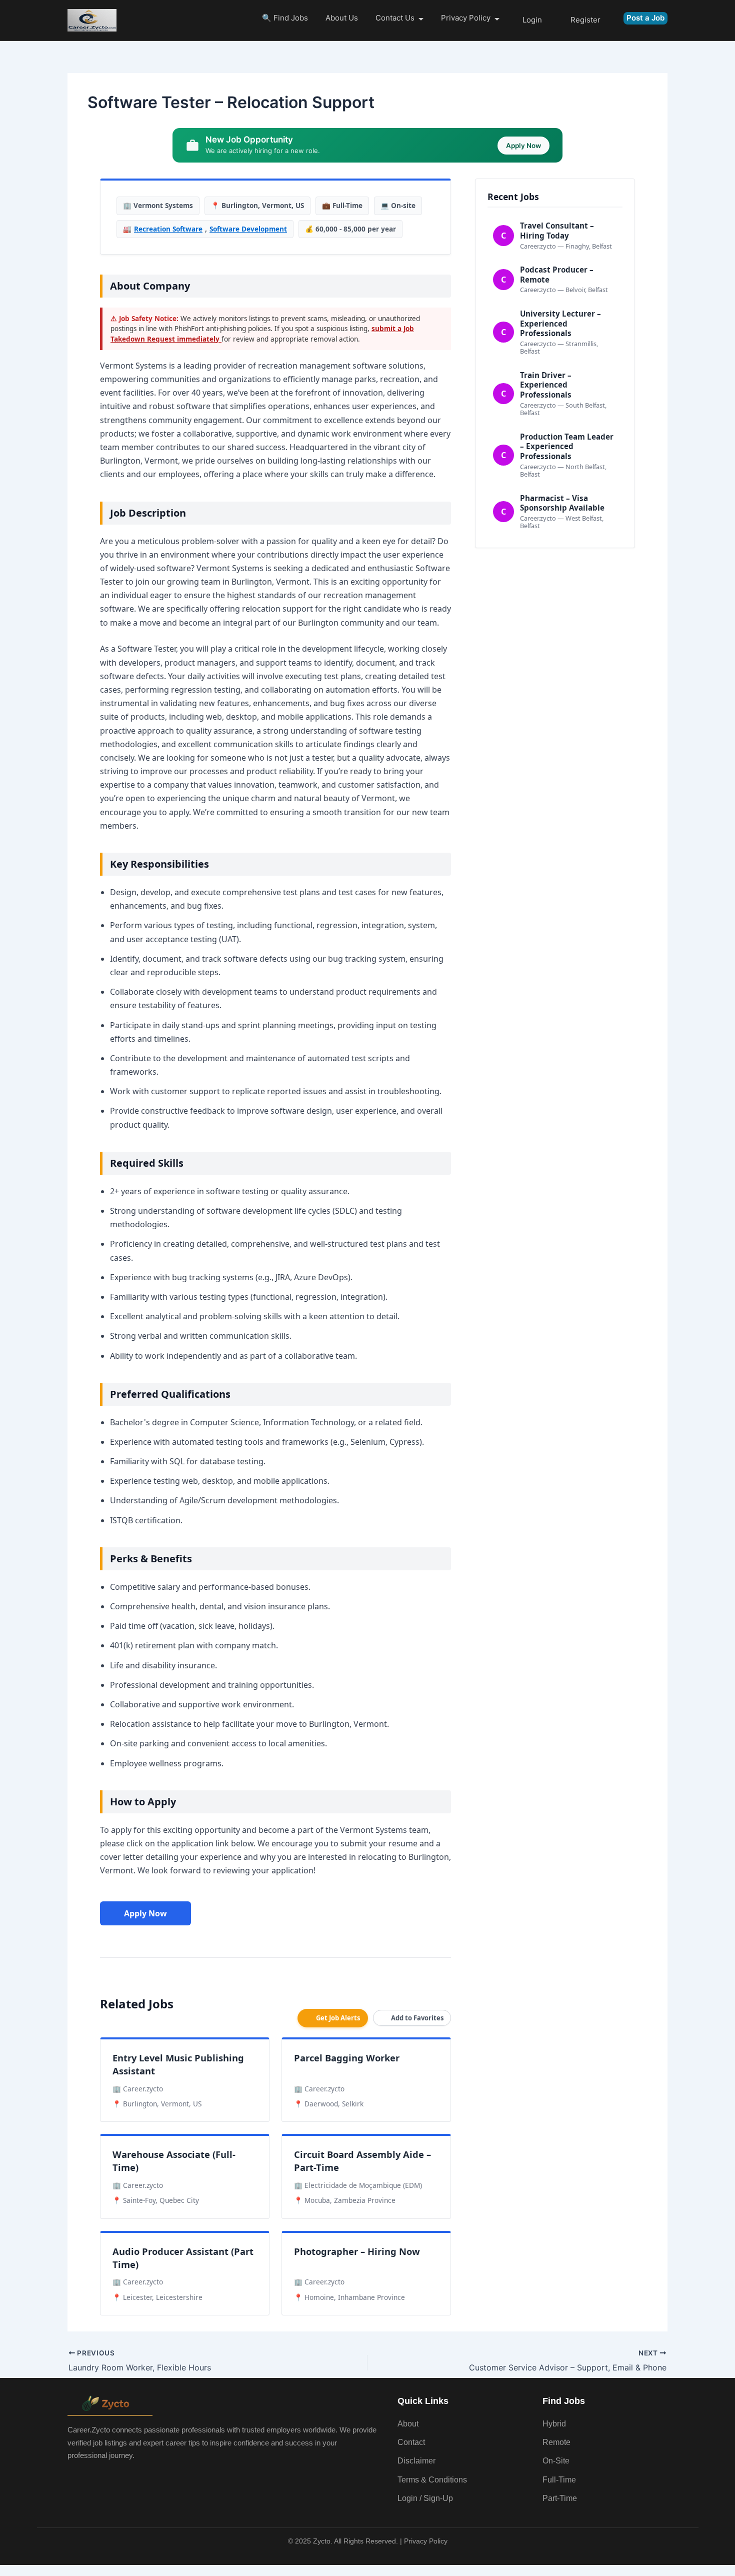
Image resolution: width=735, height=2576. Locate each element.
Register (585, 20)
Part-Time (560, 2498)
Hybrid (554, 2424)
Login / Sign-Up (425, 2498)
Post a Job (645, 18)
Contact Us (395, 18)
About (408, 2424)
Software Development (248, 229)
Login (532, 20)
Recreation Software (168, 229)
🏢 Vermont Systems (158, 205)
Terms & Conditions (432, 2480)
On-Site (556, 2461)
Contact (411, 2442)
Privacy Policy (466, 18)
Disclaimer (416, 2461)
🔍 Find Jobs (285, 18)
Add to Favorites (417, 2018)
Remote (556, 2442)
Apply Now (145, 1913)
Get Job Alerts (338, 2018)
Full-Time (559, 2480)
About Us (342, 18)
